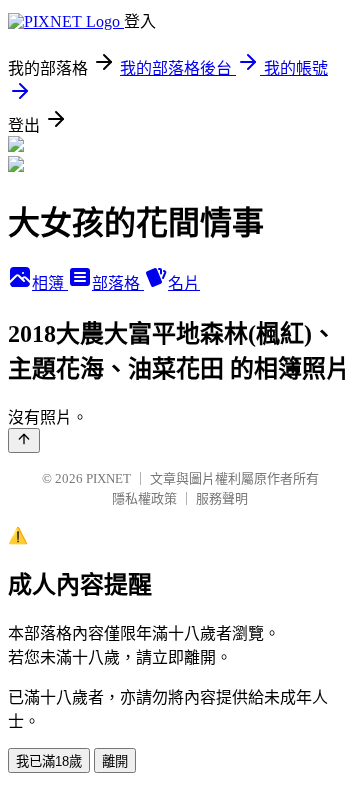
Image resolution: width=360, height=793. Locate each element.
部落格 (118, 283)
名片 (184, 283)
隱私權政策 (144, 498)
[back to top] (24, 440)
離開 (115, 761)
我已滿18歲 (49, 761)
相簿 (50, 283)
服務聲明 (222, 498)
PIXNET (108, 478)
